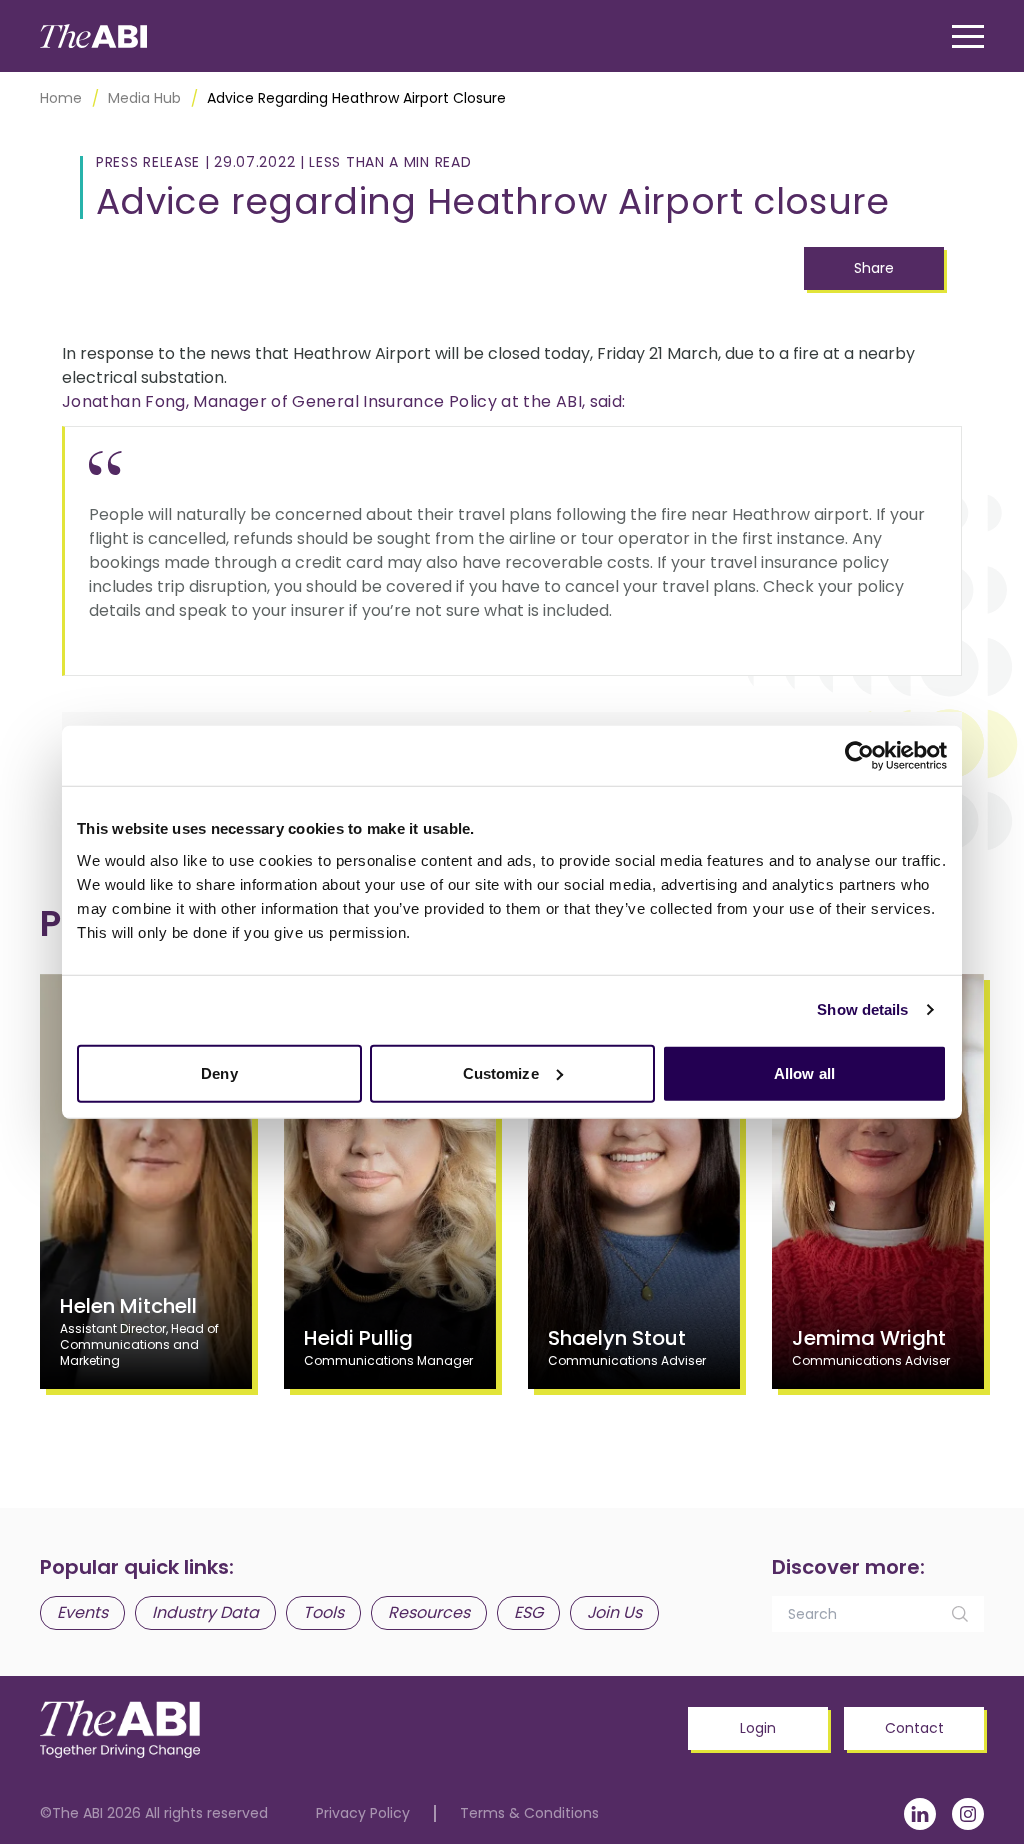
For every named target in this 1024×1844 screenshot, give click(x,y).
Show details (862, 1009)
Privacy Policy (363, 1813)
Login (758, 1728)
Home (61, 98)
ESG (528, 1612)
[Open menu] (968, 36)
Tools (323, 1612)
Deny (219, 1072)
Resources (429, 1612)
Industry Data (205, 1612)
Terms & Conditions (529, 1813)
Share (874, 268)
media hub (144, 98)
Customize (501, 1072)
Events (82, 1612)
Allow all (804, 1072)
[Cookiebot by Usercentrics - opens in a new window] (859, 756)
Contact (914, 1728)
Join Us (614, 1612)
